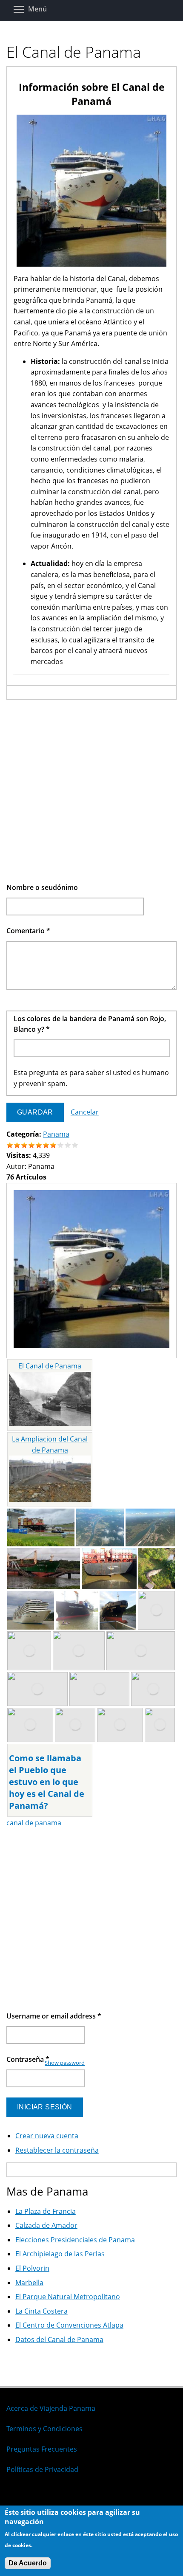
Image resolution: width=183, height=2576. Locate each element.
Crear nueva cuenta (47, 2136)
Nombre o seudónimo (42, 887)
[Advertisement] (91, 791)
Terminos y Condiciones (44, 2429)
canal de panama (34, 1823)
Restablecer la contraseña (57, 2150)
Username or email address (54, 2016)
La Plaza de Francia (46, 2211)
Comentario (28, 931)
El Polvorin (32, 2268)
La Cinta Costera (41, 2311)
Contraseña (28, 2059)
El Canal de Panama (50, 1366)
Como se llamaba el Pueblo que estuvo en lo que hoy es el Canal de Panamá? (47, 1782)
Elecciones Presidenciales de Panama (75, 2240)
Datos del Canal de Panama (59, 2340)
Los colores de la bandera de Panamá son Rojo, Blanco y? (90, 1024)
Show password (65, 2063)
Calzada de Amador (46, 2225)
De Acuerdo (28, 2563)
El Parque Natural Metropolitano (68, 2297)
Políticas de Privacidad (42, 2469)
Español (19, 2497)
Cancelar (85, 1112)
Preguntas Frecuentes (42, 2449)
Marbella (29, 2283)
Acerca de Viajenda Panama (51, 2408)
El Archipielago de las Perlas (60, 2254)
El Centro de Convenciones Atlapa (69, 2325)
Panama (56, 1134)
